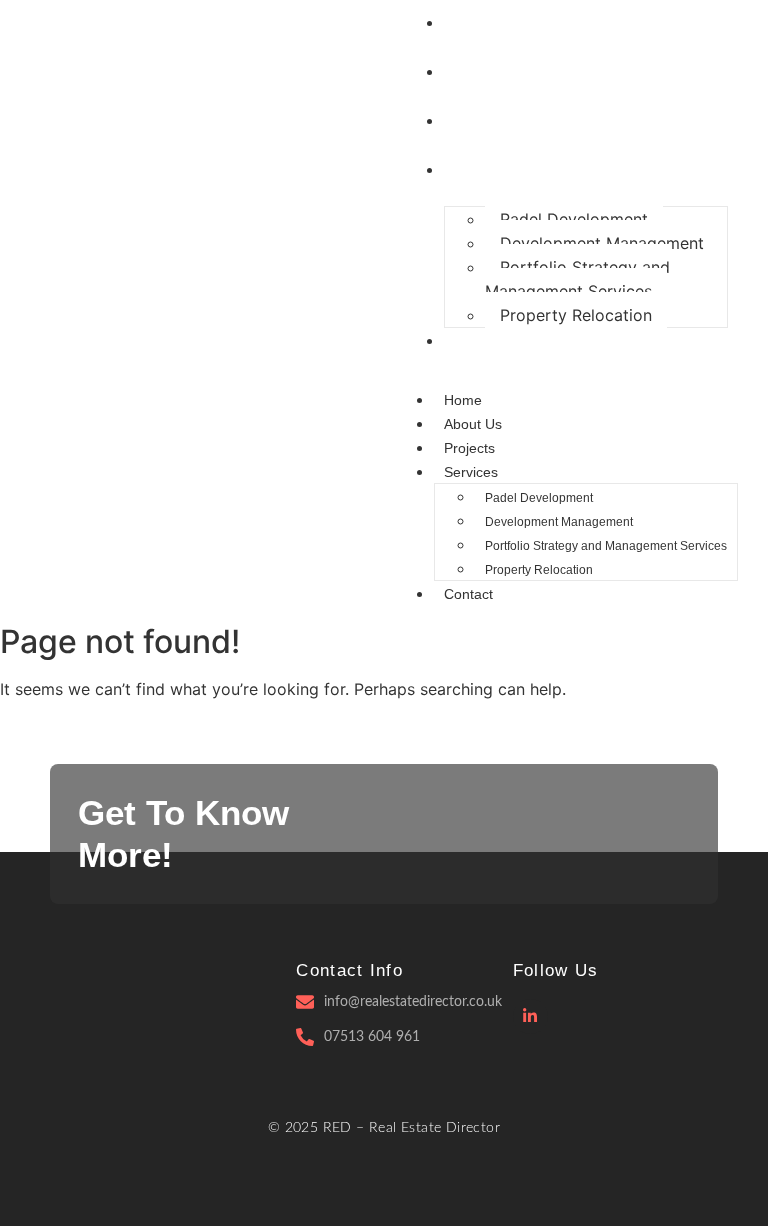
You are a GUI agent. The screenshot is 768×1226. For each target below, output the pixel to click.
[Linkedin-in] (530, 1016)
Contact (468, 594)
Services (471, 472)
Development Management (602, 243)
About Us (473, 424)
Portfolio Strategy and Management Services (577, 279)
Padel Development (574, 219)
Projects (469, 448)
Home (463, 400)
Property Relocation (576, 315)
